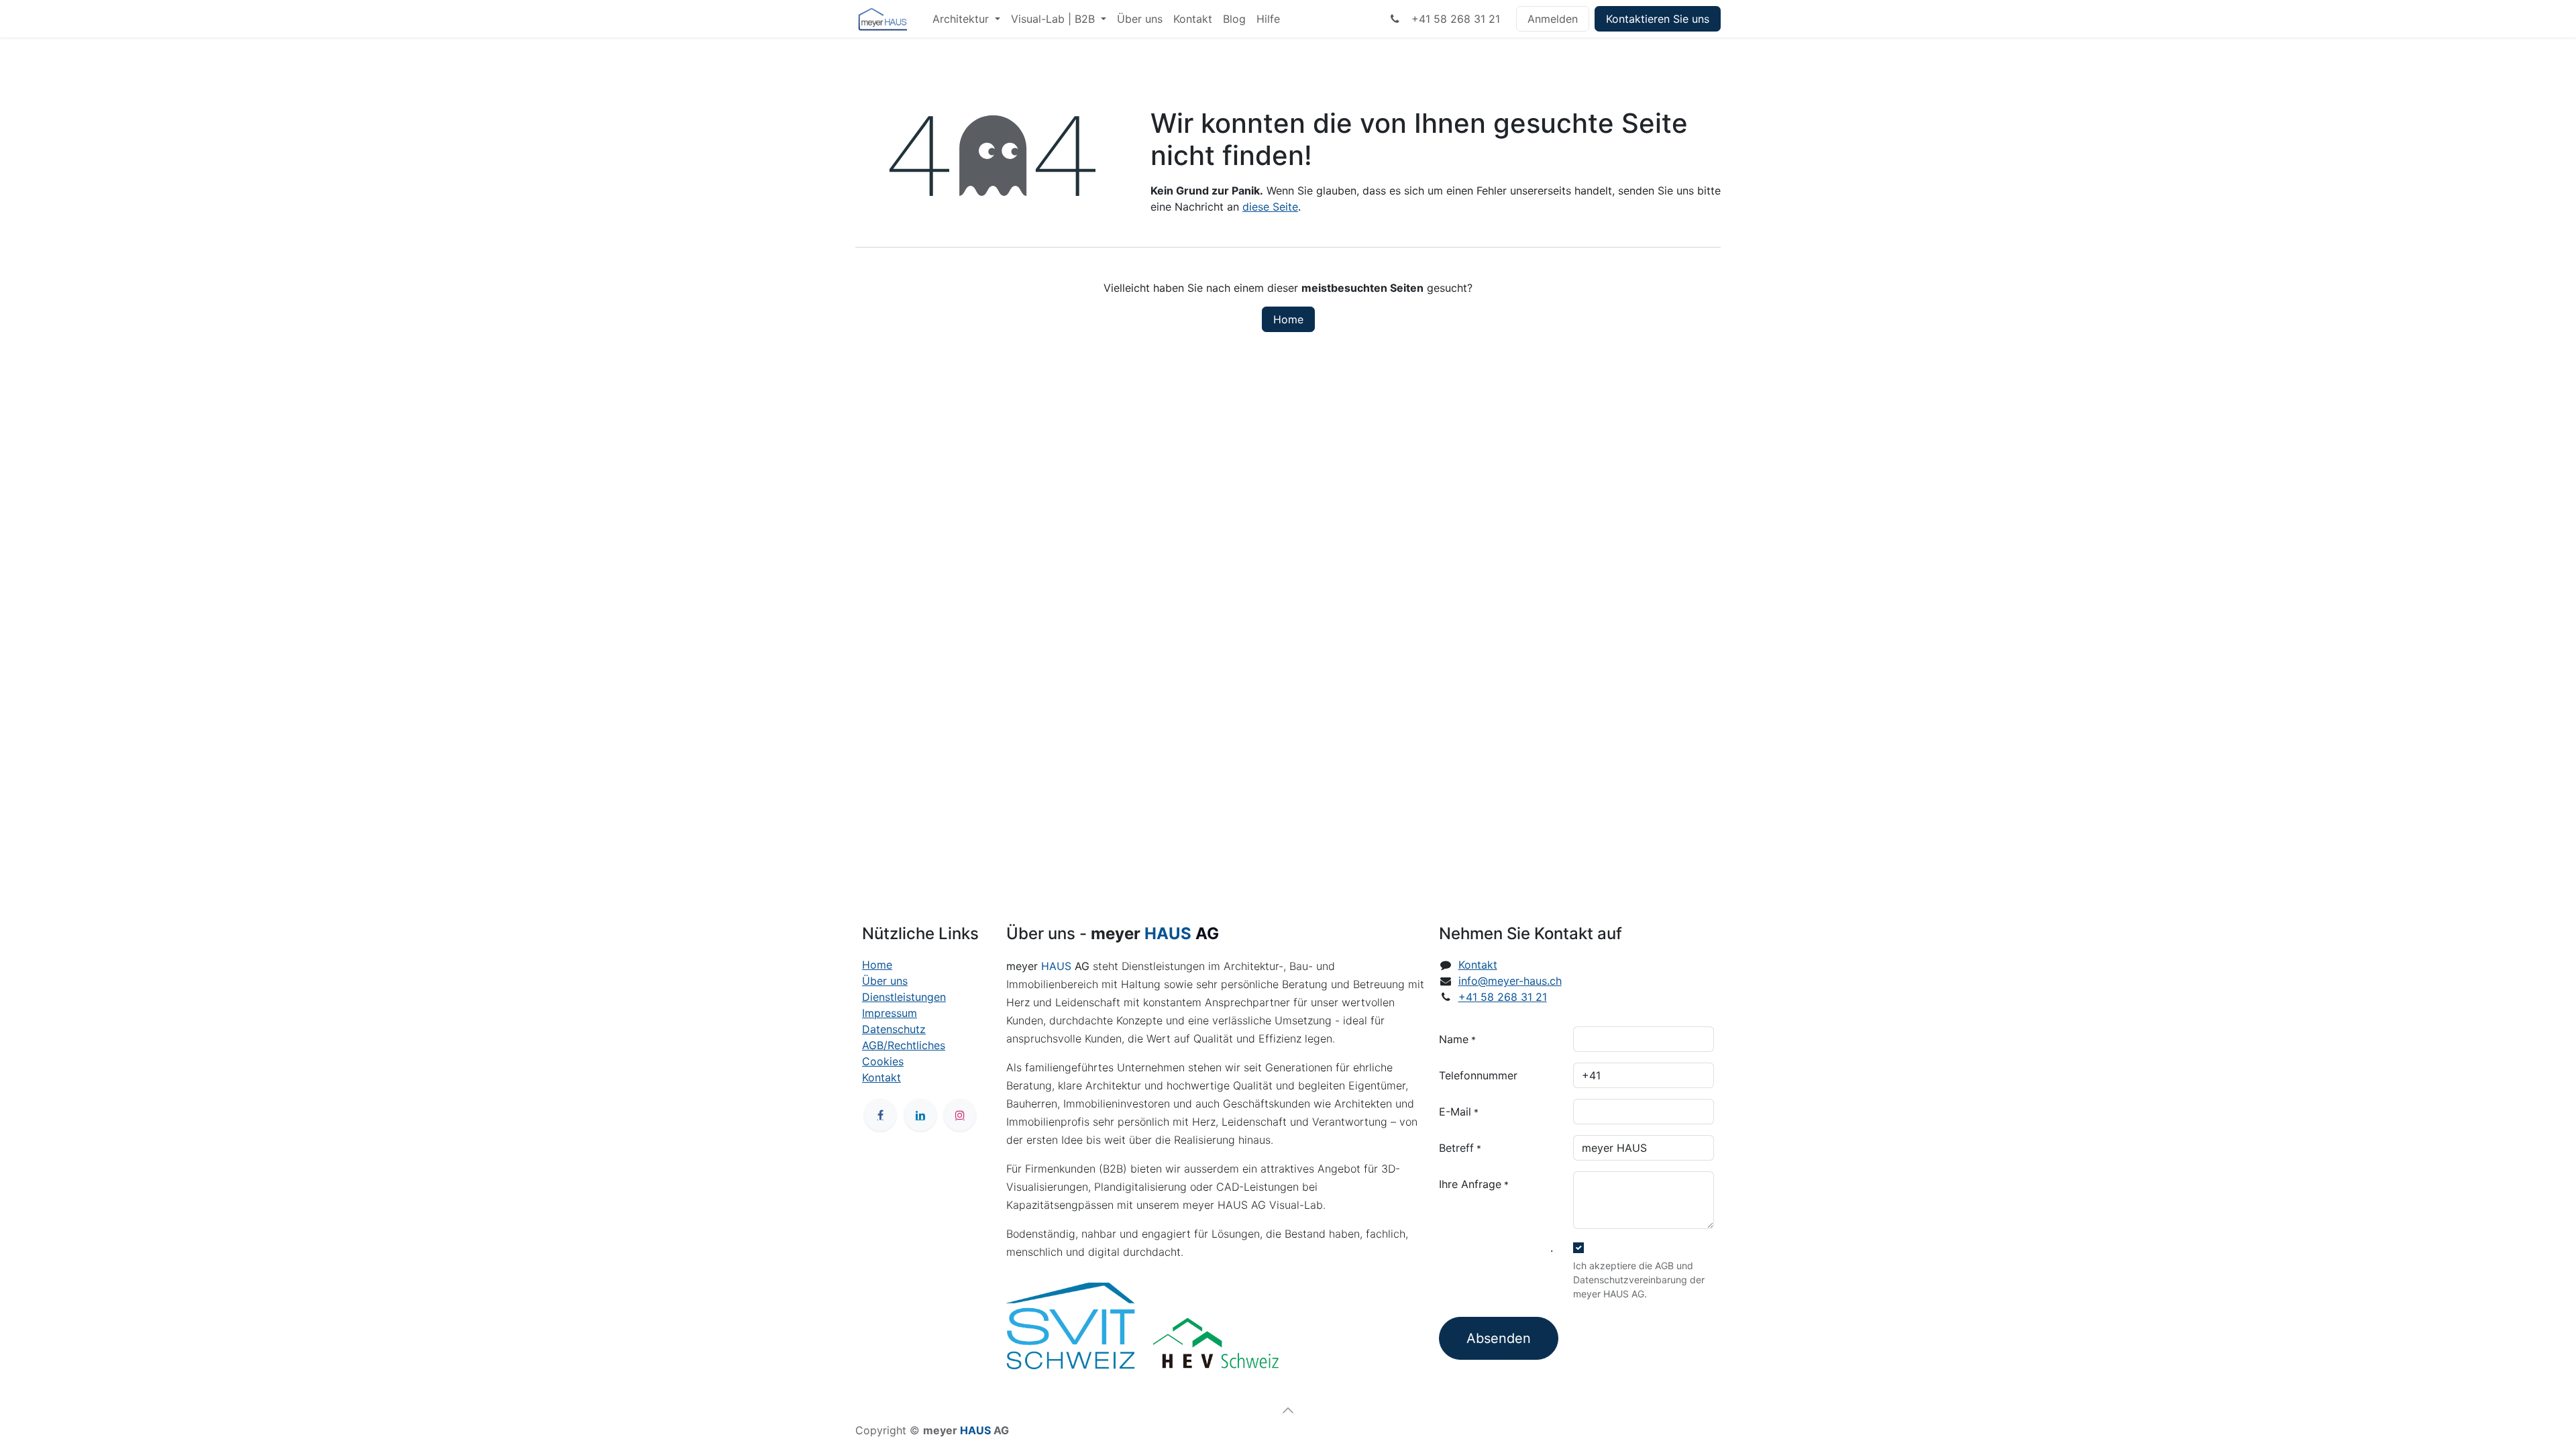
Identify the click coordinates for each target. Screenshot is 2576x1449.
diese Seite (1270, 207)
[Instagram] (960, 1115)
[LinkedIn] (920, 1115)
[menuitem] (966, 19)
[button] (1288, 1410)
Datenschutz (894, 1029)
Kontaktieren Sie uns (1658, 19)
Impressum (890, 1013)
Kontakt (881, 1077)
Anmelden (1553, 19)
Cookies (883, 1061)
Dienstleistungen (904, 997)
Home (1288, 319)
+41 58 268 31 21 (1452, 19)
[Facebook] (880, 1115)
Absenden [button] (1499, 1338)
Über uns (885, 981)
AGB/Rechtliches (904, 1045)
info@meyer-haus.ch (1510, 981)
